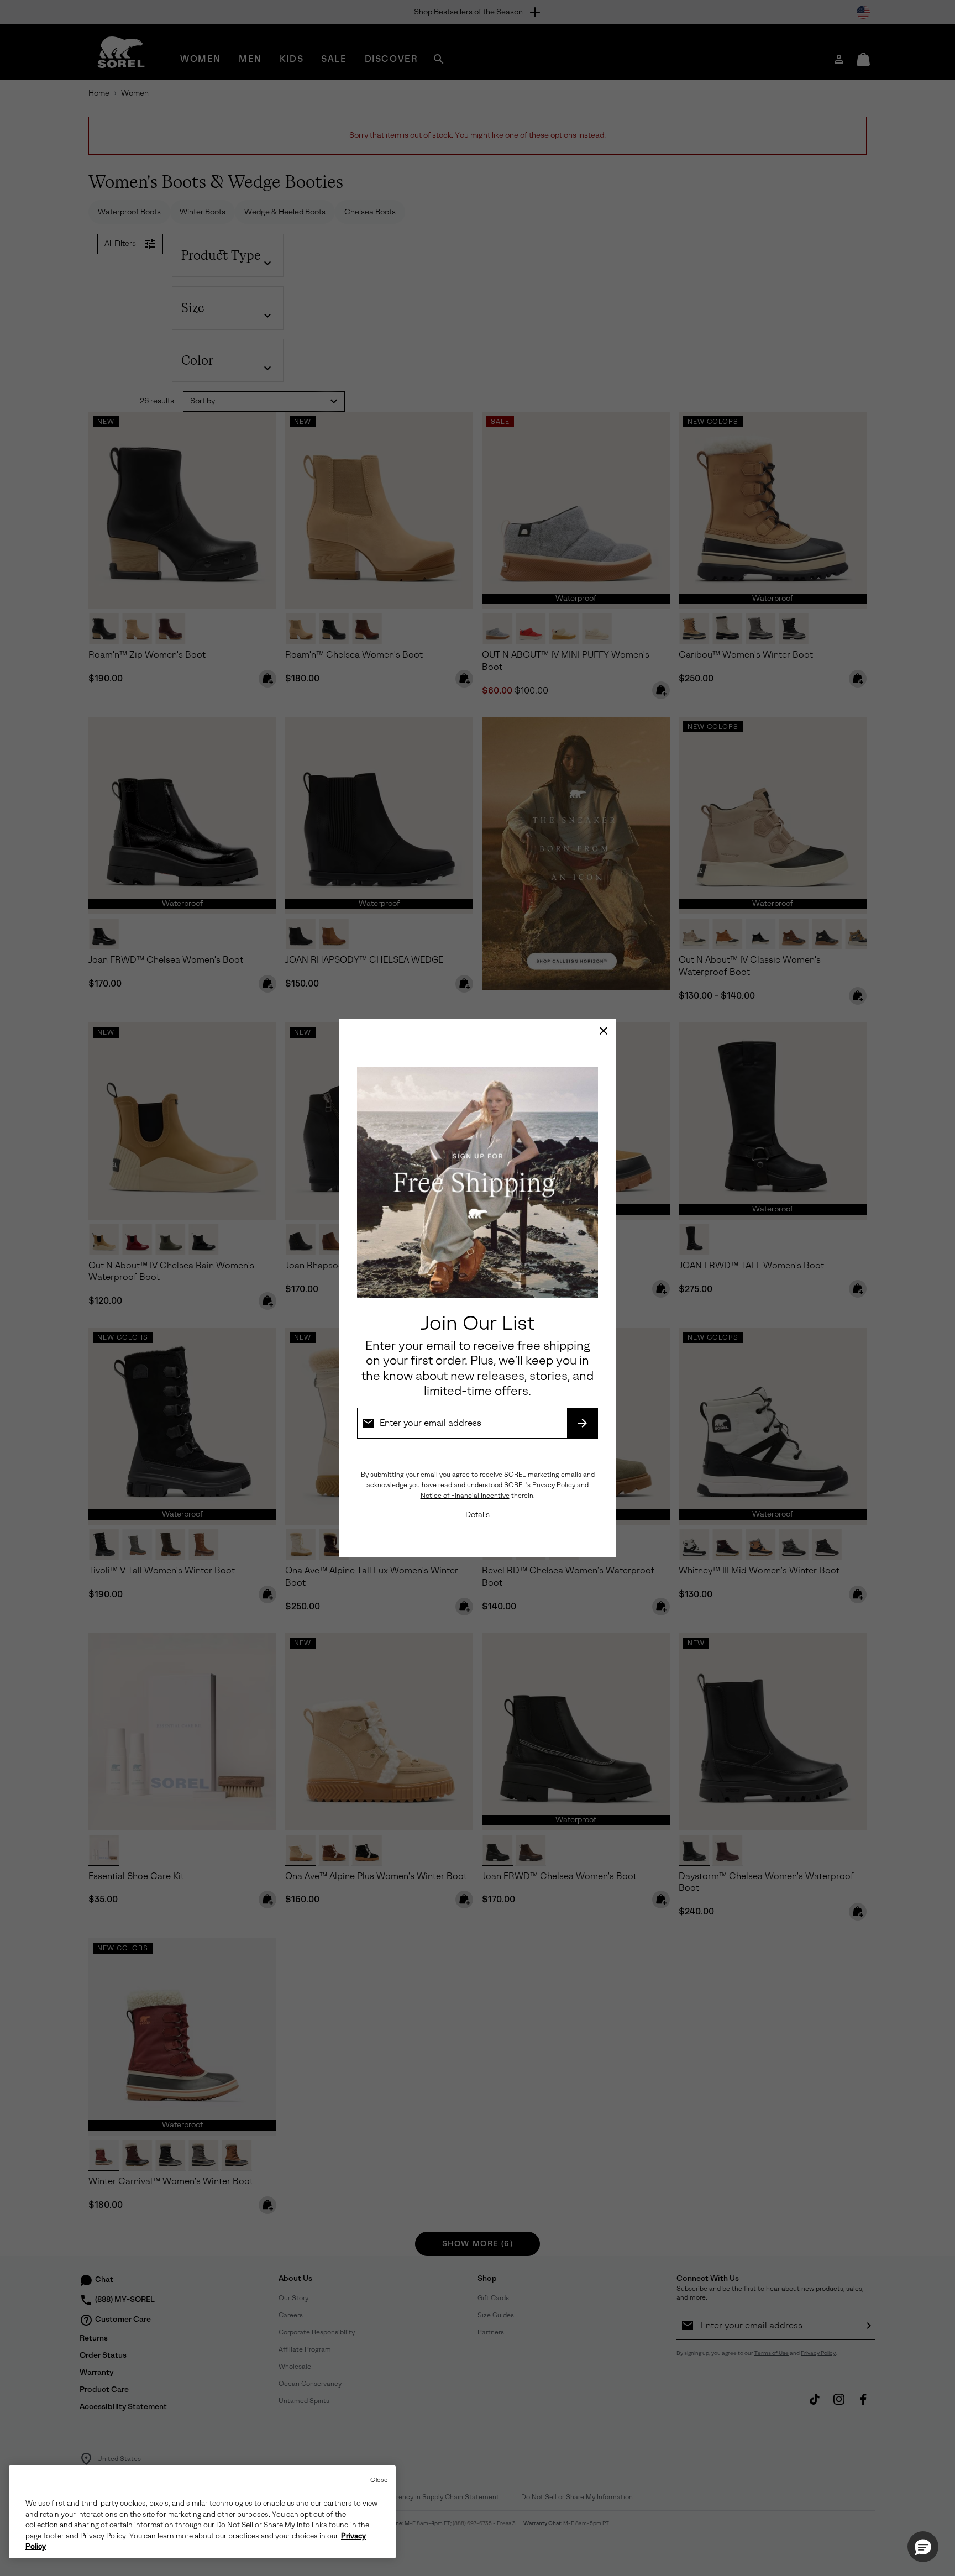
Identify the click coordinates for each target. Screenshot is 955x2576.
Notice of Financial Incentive (465, 1496)
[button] (923, 2547)
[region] (202, 2512)
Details (478, 1515)
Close (379, 2480)
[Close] (604, 1031)
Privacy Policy (554, 1485)
